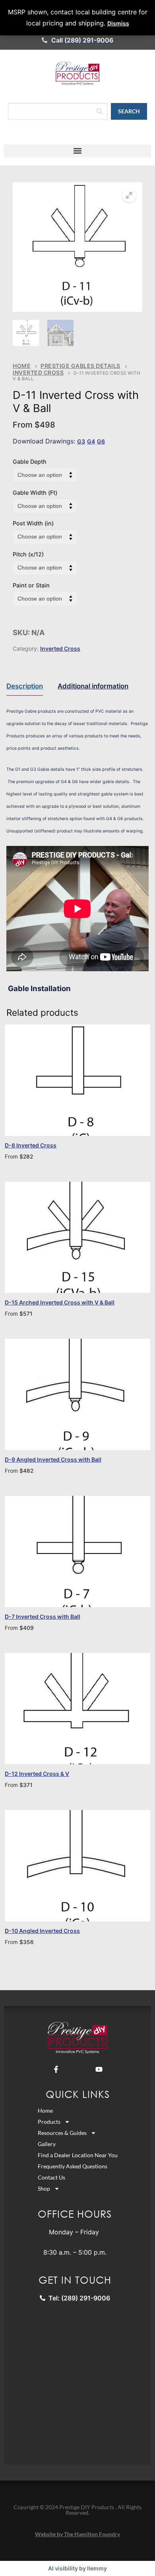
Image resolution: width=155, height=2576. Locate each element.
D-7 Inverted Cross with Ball (43, 1617)
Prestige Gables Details (80, 366)
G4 (91, 441)
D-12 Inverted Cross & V (37, 1774)
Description (25, 686)
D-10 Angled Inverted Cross (42, 1931)
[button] (77, 151)
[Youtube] (99, 2069)
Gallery (47, 2144)
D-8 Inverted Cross (31, 1145)
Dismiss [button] (118, 23)
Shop (44, 2188)
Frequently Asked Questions (73, 2166)
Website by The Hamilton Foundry (77, 2534)
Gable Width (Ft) (35, 493)
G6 (101, 441)
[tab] (25, 686)
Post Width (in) (33, 523)
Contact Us (51, 2177)
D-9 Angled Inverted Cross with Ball (53, 1459)
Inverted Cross (38, 372)
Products (49, 2122)
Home (22, 366)
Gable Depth (30, 462)
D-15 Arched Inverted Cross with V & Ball (60, 1302)
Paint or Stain (31, 585)
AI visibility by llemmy (77, 2568)
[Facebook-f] (56, 2069)
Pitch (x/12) (28, 554)
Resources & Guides (62, 2133)
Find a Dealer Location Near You (78, 2155)
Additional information (93, 686)
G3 (81, 441)
